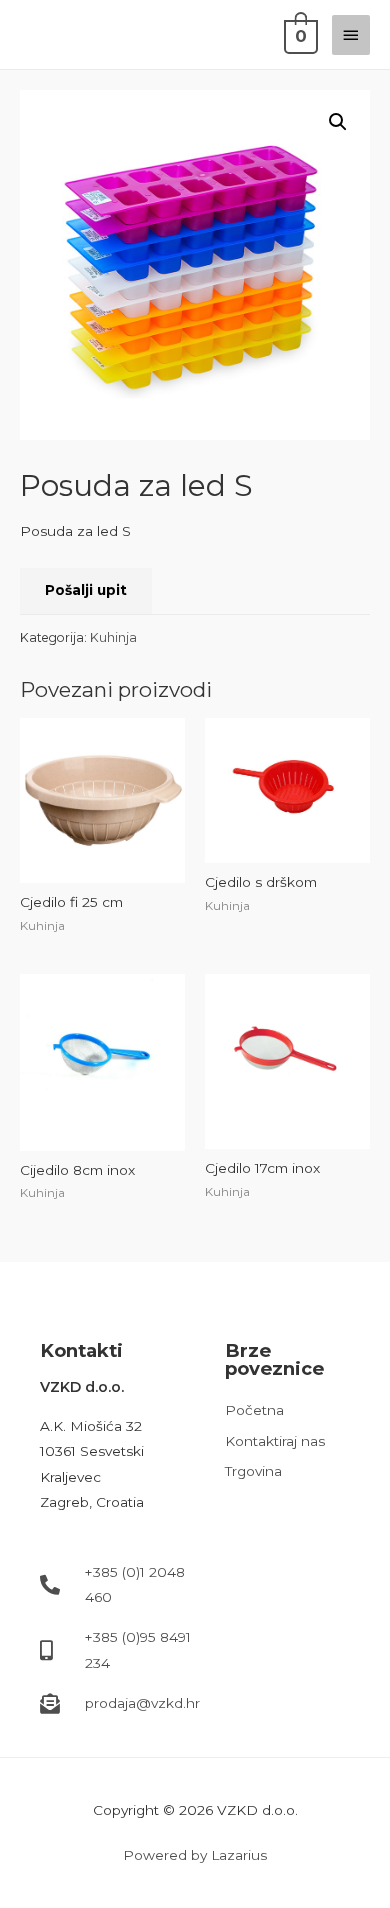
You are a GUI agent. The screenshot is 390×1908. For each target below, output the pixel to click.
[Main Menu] (351, 35)
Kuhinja (113, 637)
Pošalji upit (86, 590)
